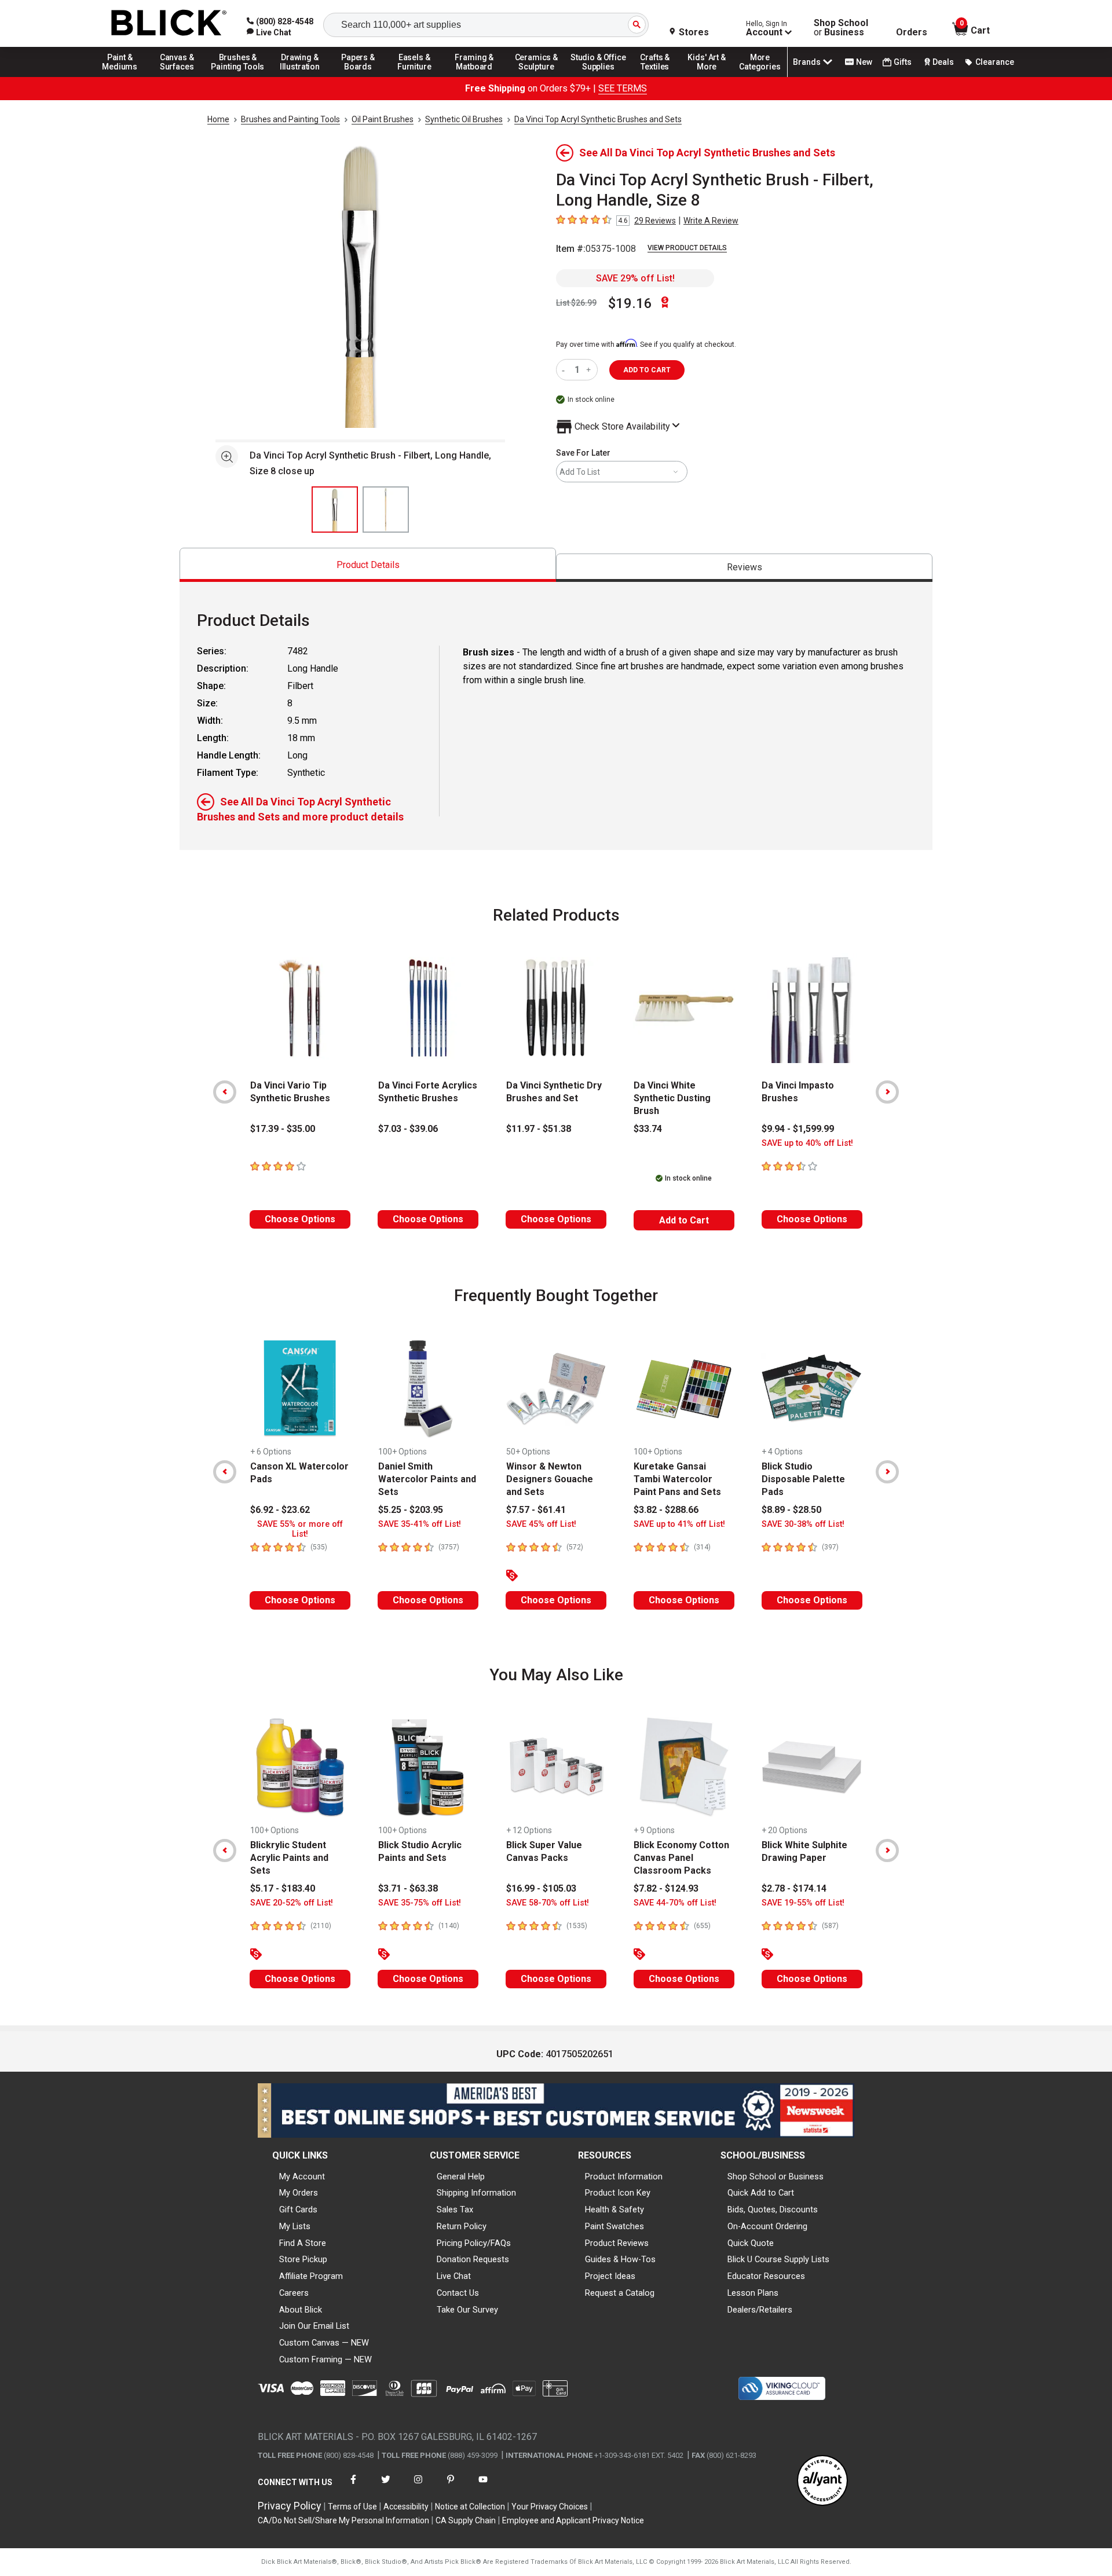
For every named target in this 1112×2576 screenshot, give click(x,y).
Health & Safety (614, 2209)
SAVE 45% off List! (541, 1524)
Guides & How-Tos (620, 2259)
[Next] (887, 1092)
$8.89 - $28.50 (791, 1510)
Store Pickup (303, 2259)
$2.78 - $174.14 (794, 1888)
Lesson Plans (753, 2293)
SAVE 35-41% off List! (420, 1524)
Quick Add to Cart (761, 2193)
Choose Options (300, 1219)
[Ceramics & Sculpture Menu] (536, 76)
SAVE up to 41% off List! (679, 1524)
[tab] (368, 565)
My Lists (295, 2226)
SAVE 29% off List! (635, 278)
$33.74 (648, 1129)
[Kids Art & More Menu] (712, 76)
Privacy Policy (290, 2506)
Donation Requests (473, 2259)
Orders (912, 32)
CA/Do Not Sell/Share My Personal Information (343, 2520)
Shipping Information (476, 2193)
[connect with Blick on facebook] (353, 2487)
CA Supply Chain (466, 2520)
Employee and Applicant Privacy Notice (573, 2520)
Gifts (903, 62)
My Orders (299, 2193)
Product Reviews (617, 2243)
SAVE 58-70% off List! (548, 1903)
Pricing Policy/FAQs (474, 2243)
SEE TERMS (623, 88)
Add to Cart (684, 1220)
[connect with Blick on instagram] (418, 2487)
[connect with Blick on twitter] (386, 2487)
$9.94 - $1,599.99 (798, 1129)
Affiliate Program (311, 2276)
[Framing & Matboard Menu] (474, 76)
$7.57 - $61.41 (536, 1510)
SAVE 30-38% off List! (803, 1524)
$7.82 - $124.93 (666, 1888)
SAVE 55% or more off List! (300, 1529)
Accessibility (406, 2507)
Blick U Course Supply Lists (778, 2259)
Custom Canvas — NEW (324, 2343)
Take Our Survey (467, 2310)
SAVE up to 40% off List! (807, 1143)
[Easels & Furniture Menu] (416, 76)
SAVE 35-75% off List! (420, 1903)
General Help (461, 2176)
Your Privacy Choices (550, 2507)
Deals (943, 62)
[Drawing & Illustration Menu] (300, 76)
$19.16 (630, 303)
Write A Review (711, 221)
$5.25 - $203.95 (411, 1510)
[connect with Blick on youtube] (483, 2487)
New (864, 62)
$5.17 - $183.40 (283, 1888)
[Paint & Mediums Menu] (124, 76)
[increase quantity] (590, 370)
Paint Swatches (614, 2226)
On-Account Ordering (767, 2226)
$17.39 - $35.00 (283, 1129)
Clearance (995, 62)
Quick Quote (751, 2243)
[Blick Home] (169, 23)
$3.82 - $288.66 (666, 1510)
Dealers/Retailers (760, 2310)
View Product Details (687, 248)
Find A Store (303, 2243)
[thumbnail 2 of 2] (386, 510)
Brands (807, 62)
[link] (269, 32)
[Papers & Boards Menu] (362, 76)
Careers (294, 2293)
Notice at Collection (470, 2507)
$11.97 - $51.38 (539, 1129)
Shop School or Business (776, 2176)
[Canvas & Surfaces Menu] (178, 76)
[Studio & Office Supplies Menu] (598, 76)
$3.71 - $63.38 (408, 1888)
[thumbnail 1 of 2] (335, 510)
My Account (302, 2176)
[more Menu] (760, 76)
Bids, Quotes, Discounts (773, 2209)
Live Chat (454, 2276)
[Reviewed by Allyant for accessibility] (822, 2481)
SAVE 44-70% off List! (675, 1903)
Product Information (624, 2176)
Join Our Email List (314, 2326)
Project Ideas (610, 2276)
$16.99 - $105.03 (541, 1888)
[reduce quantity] (566, 370)
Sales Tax (455, 2209)
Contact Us (458, 2293)
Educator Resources (766, 2276)
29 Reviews (655, 221)
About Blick (301, 2310)
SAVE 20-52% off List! (292, 1903)
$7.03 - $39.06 (408, 1129)
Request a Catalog (620, 2293)
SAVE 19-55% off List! (803, 1903)
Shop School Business (841, 28)
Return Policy (462, 2226)
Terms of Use (352, 2507)
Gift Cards (298, 2209)
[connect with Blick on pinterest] (451, 2487)
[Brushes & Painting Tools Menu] (238, 76)
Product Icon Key (618, 2193)
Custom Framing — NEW (325, 2359)
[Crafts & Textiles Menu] (660, 76)
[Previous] (225, 1092)
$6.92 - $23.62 (280, 1510)
